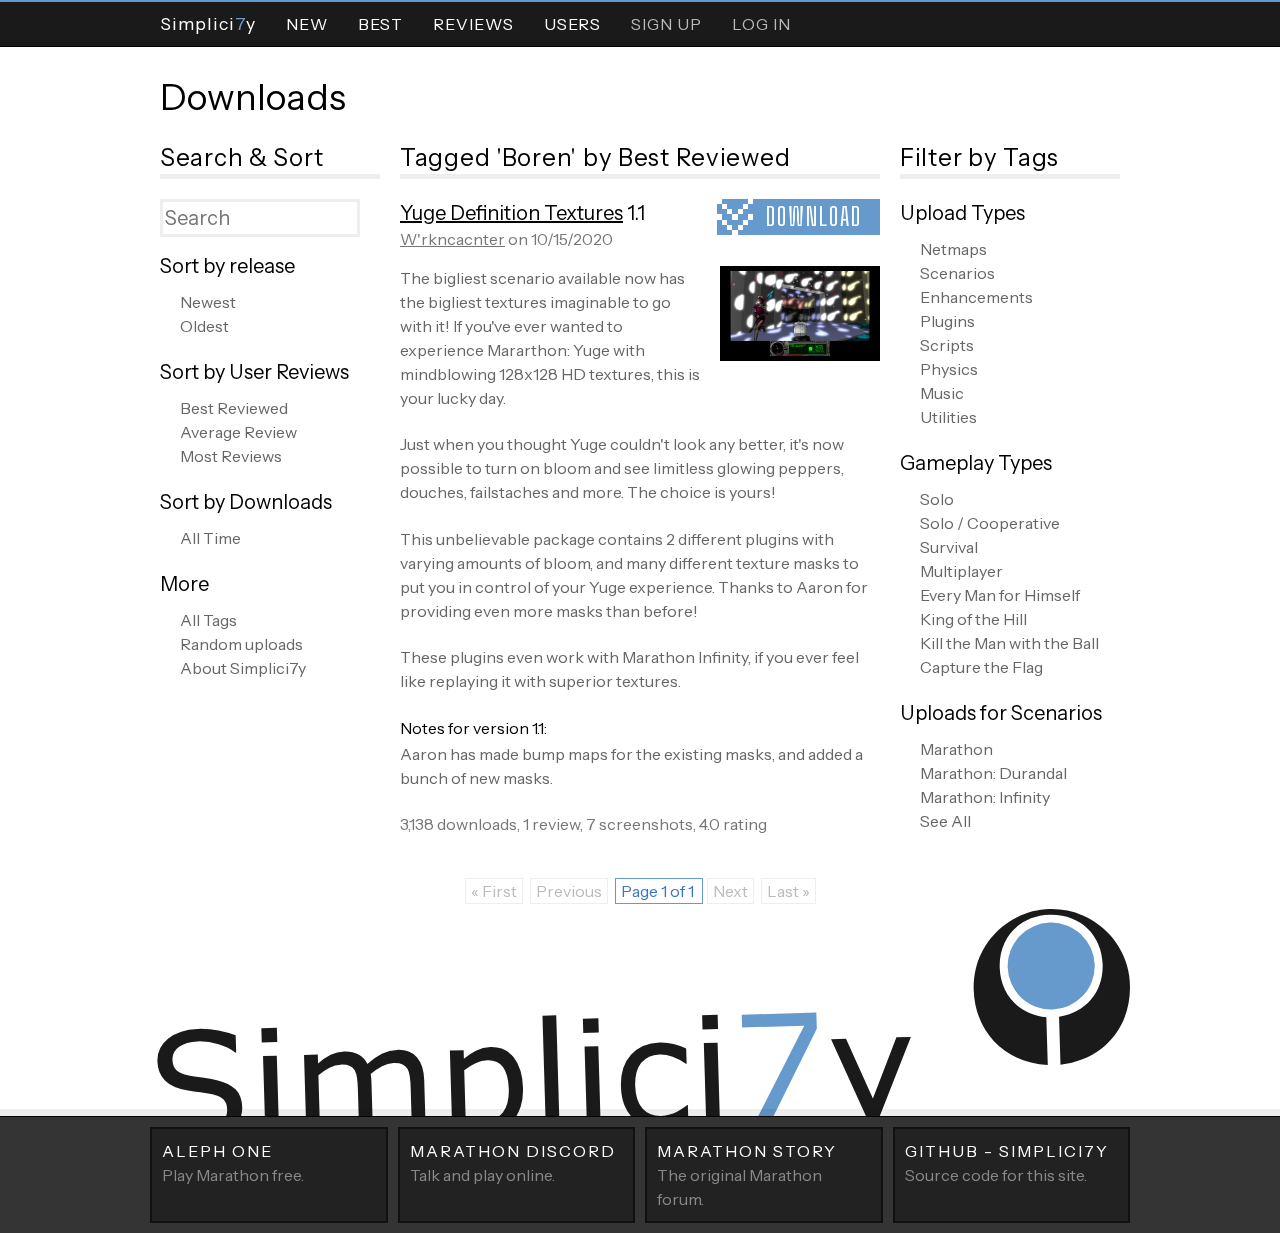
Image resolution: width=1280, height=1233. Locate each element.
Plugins (947, 321)
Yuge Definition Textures (511, 213)
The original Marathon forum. (747, 1175)
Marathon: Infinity (985, 797)
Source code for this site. (1007, 1163)
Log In (761, 24)
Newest (208, 302)
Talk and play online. (513, 1163)
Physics (949, 369)
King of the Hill (973, 619)
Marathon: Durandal (993, 773)
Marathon (956, 749)
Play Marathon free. (233, 1163)
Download (814, 216)
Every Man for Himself (1000, 595)
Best (380, 24)
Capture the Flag (981, 667)
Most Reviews (231, 456)
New (307, 24)
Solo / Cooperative (990, 523)
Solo (937, 499)
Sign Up (666, 24)
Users (572, 24)
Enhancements (976, 297)
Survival (949, 547)
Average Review (238, 432)
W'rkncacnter (452, 239)
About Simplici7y (243, 668)
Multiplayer (961, 571)
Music (942, 393)
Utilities (948, 417)
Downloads (253, 97)
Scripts (947, 345)
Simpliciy (208, 23)
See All (945, 821)
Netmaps (953, 249)
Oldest (204, 326)
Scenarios (957, 273)
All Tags (208, 620)
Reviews (473, 24)
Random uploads (241, 644)
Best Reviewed (234, 408)
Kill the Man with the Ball (1009, 643)
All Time (210, 538)
